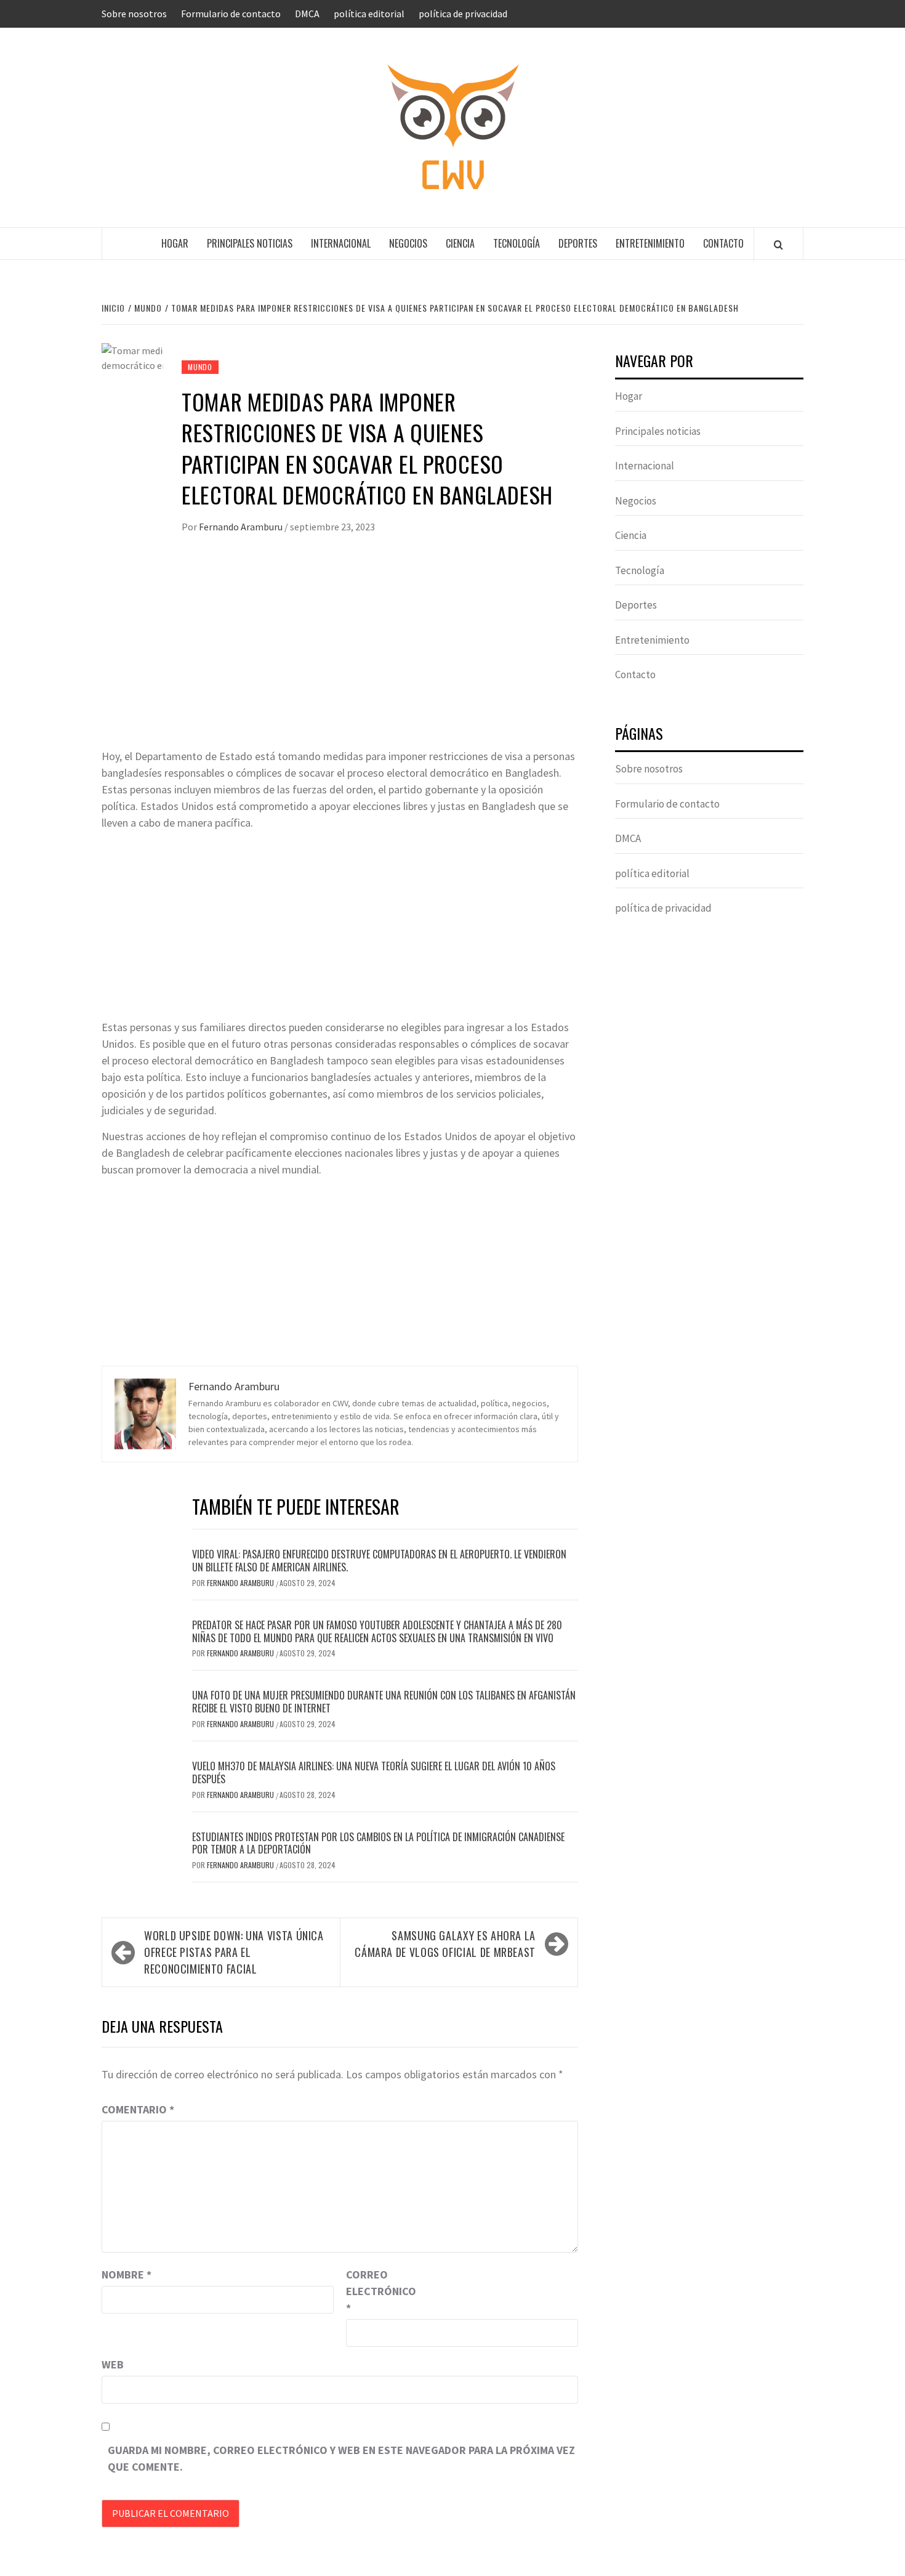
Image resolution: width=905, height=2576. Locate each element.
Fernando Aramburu (242, 527)
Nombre (127, 2274)
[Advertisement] (340, 655)
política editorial (369, 14)
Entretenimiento (650, 243)
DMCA (307, 14)
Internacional (341, 243)
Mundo (200, 367)
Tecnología (517, 243)
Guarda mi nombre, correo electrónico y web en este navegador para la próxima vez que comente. (341, 2458)
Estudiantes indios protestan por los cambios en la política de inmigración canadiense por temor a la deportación (378, 1843)
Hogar (175, 243)
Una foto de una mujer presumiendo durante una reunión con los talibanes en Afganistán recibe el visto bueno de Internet (384, 1702)
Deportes (578, 243)
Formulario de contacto (231, 14)
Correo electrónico (377, 2291)
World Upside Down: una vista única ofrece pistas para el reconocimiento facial (234, 1952)
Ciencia (460, 243)
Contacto (723, 243)
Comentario (138, 2109)
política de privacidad (463, 14)
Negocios (408, 243)
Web (113, 2364)
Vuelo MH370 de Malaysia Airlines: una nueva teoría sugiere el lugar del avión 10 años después (374, 1772)
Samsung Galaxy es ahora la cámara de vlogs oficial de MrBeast (445, 1944)
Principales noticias (250, 243)
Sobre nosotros (134, 14)
